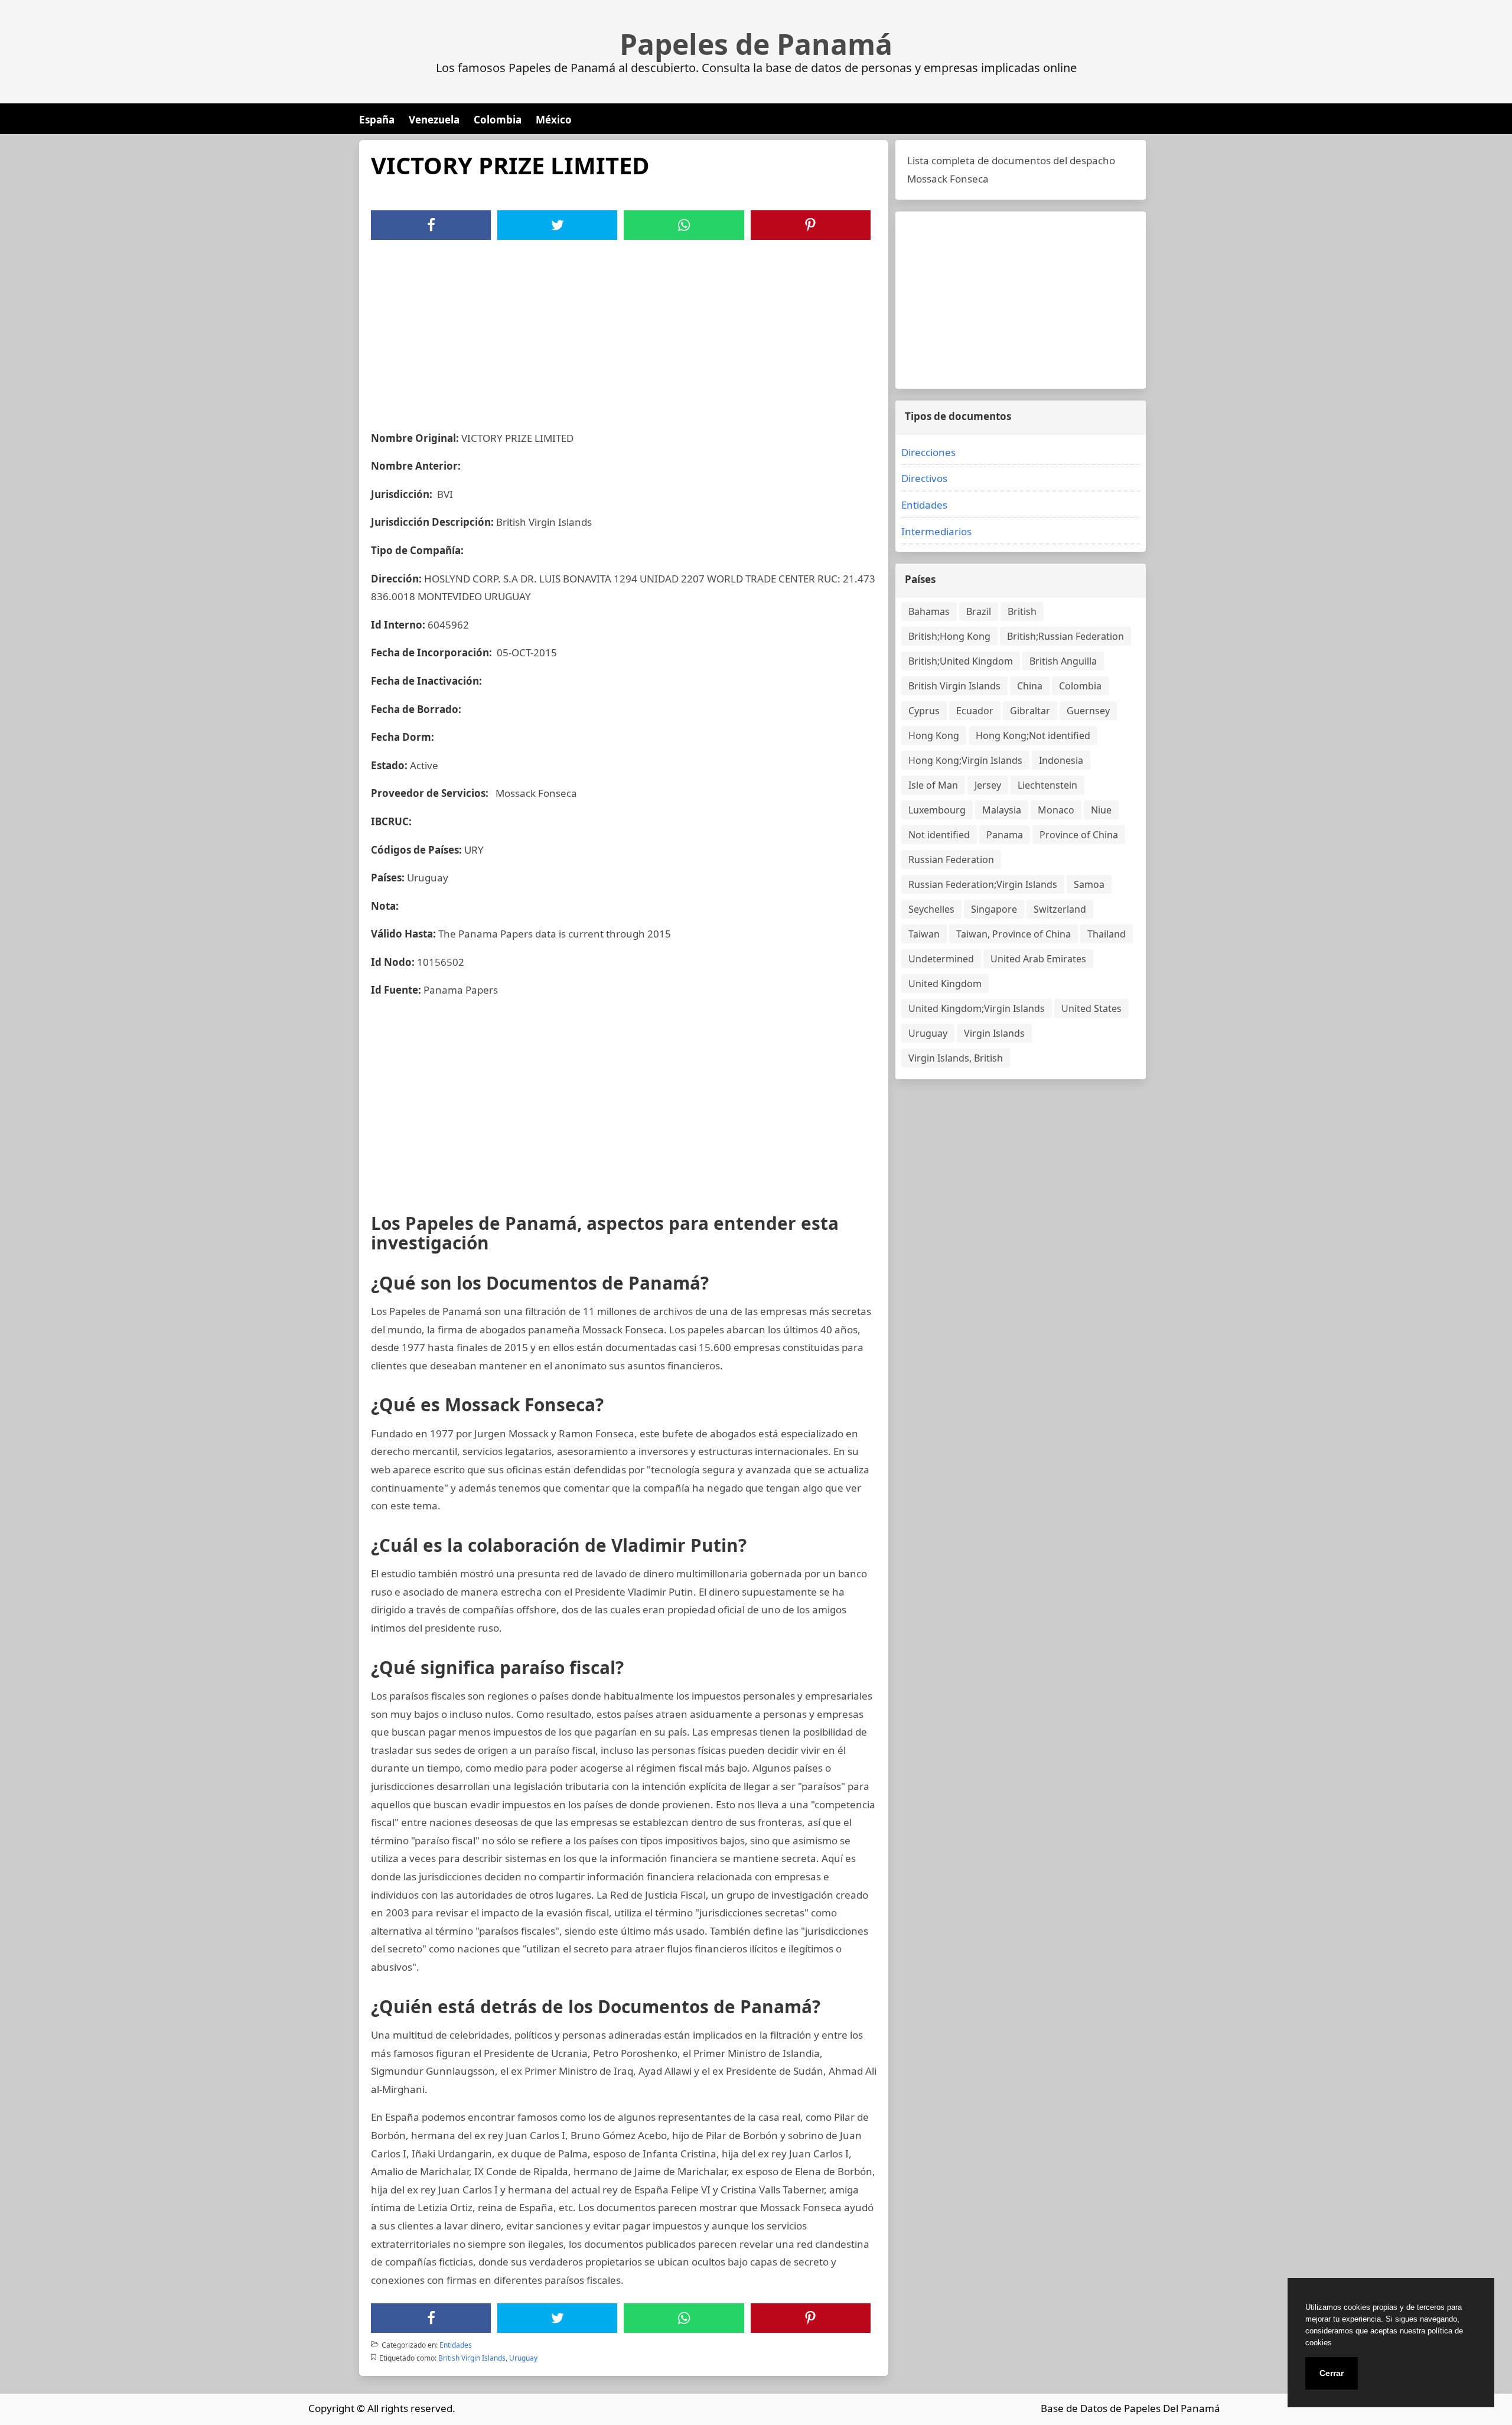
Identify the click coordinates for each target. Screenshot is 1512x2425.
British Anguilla (1063, 661)
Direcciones (928, 452)
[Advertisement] (624, 328)
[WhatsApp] (684, 225)
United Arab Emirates (1038, 959)
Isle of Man (933, 785)
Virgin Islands (994, 1033)
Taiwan (924, 934)
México (554, 120)
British (1022, 611)
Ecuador (975, 711)
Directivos (924, 478)
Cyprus (924, 711)
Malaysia (1002, 810)
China (1030, 686)
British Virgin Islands (472, 2358)
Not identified (939, 835)
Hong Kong (934, 735)
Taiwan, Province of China (1014, 934)
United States (1091, 1008)
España (377, 120)
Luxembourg (937, 810)
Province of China (1079, 835)
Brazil (979, 611)
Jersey (988, 785)
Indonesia (1061, 760)
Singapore (994, 909)
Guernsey (1088, 711)
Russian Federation (951, 860)
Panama (1005, 835)
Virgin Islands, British (956, 1058)
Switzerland (1060, 909)
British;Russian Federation (1065, 636)
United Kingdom (945, 984)
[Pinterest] (810, 225)
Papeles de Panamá (756, 44)
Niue (1101, 810)
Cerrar (1332, 2373)
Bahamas (929, 611)
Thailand (1107, 934)
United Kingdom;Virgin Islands (977, 1008)
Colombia (498, 120)
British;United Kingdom (961, 661)
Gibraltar (1030, 711)
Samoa (1089, 884)
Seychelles (931, 909)
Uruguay (523, 2358)
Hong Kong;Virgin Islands (965, 760)
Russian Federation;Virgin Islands (983, 884)
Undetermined (941, 959)
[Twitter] (558, 225)
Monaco (1056, 810)
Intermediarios (936, 531)
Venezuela (434, 120)
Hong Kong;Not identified (1033, 735)
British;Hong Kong (949, 636)
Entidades (456, 2345)
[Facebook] (431, 225)
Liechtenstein (1047, 785)
